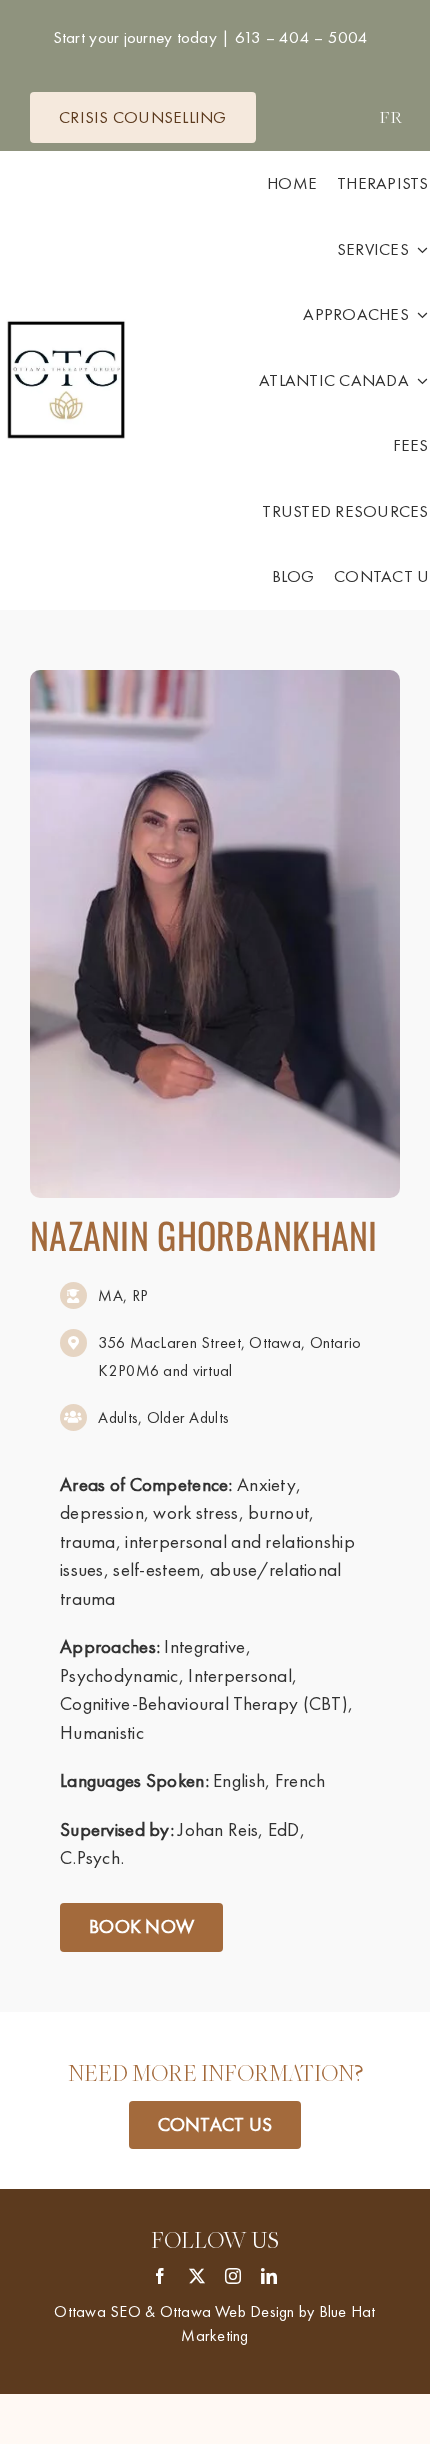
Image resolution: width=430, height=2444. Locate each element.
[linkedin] (269, 2276)
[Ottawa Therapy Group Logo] (66, 323)
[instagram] (233, 2276)
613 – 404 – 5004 (299, 37)
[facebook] (160, 2276)
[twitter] (197, 2276)
